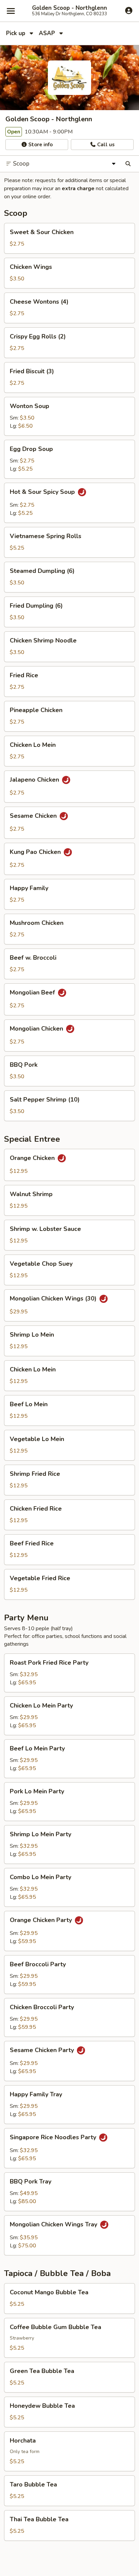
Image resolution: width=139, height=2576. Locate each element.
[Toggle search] (128, 164)
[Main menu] (11, 11)
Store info (40, 145)
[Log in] (129, 10)
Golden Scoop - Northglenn (69, 8)
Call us (105, 145)
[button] (69, 238)
